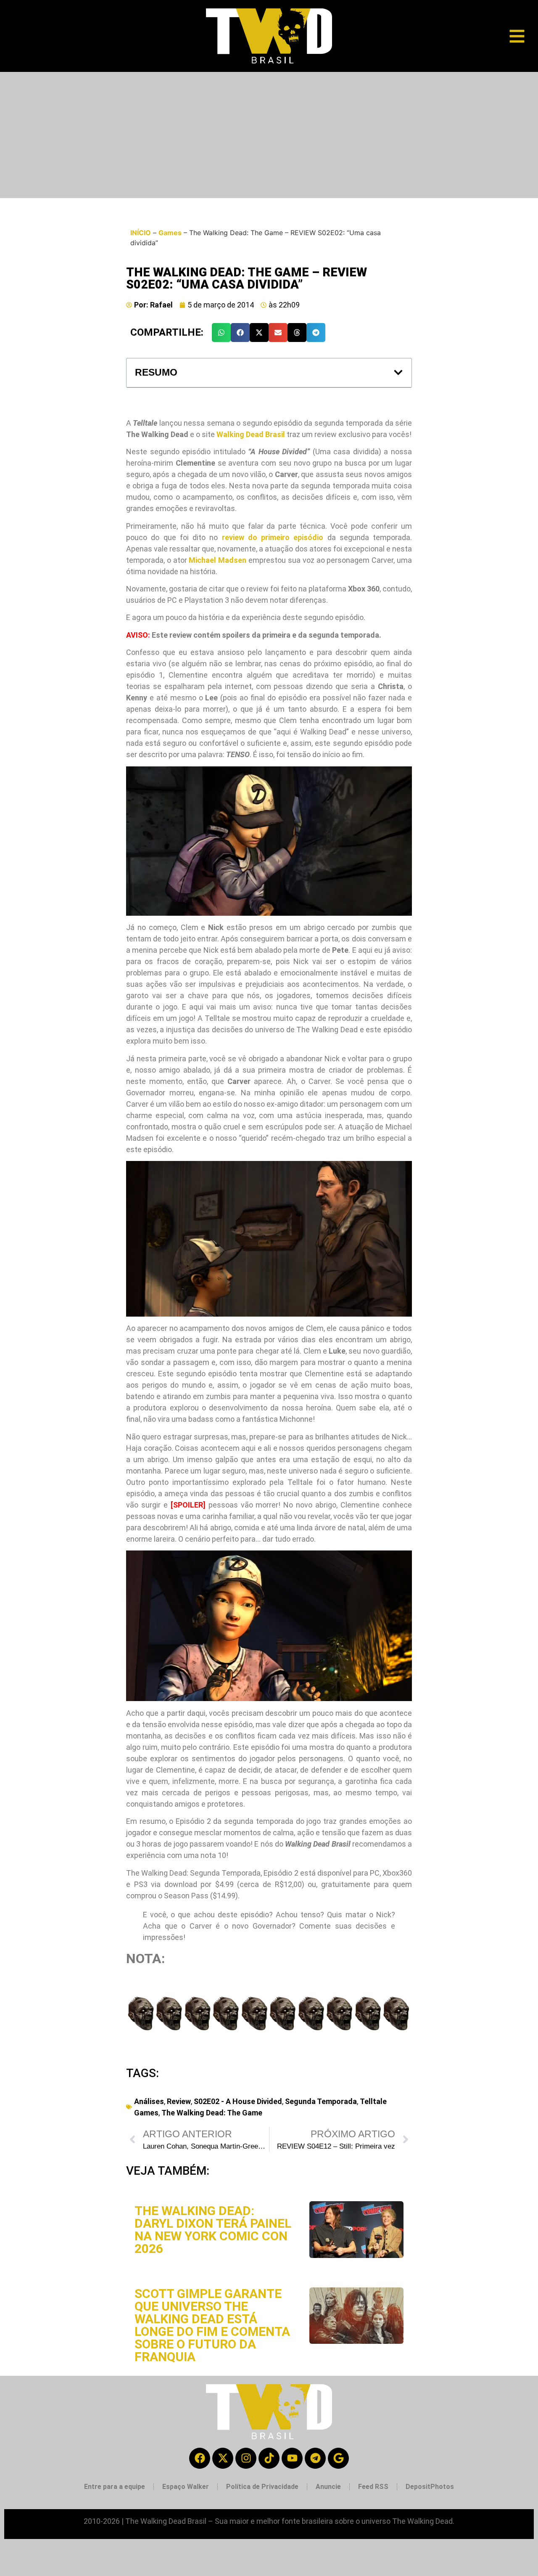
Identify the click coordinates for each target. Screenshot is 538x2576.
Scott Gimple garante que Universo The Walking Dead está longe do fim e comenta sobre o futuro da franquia (212, 2325)
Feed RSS (373, 2487)
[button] (221, 333)
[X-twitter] (223, 2458)
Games (170, 233)
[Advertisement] (269, 135)
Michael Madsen (218, 560)
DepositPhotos (430, 2487)
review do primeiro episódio (273, 537)
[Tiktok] (269, 2458)
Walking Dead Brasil (251, 434)
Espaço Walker (186, 2487)
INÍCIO (141, 233)
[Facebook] (200, 2458)
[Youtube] (292, 2458)
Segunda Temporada (321, 2101)
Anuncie (328, 2487)
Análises (149, 2101)
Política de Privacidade (262, 2487)
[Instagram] (246, 2458)
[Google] (338, 2458)
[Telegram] (315, 2458)
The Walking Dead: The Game (212, 2113)
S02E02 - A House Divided (238, 2101)
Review (179, 2101)
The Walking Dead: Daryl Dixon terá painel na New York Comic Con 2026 (213, 2230)
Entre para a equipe (115, 2487)
